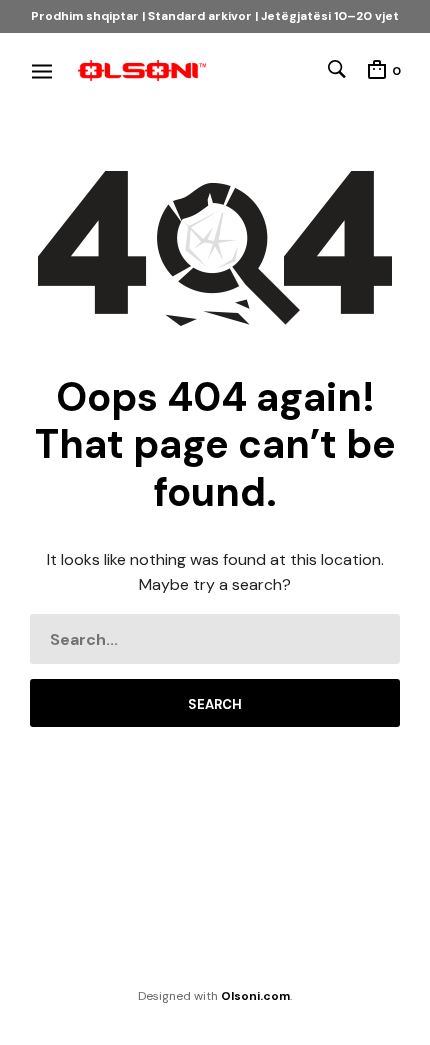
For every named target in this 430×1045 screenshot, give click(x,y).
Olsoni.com (255, 996)
